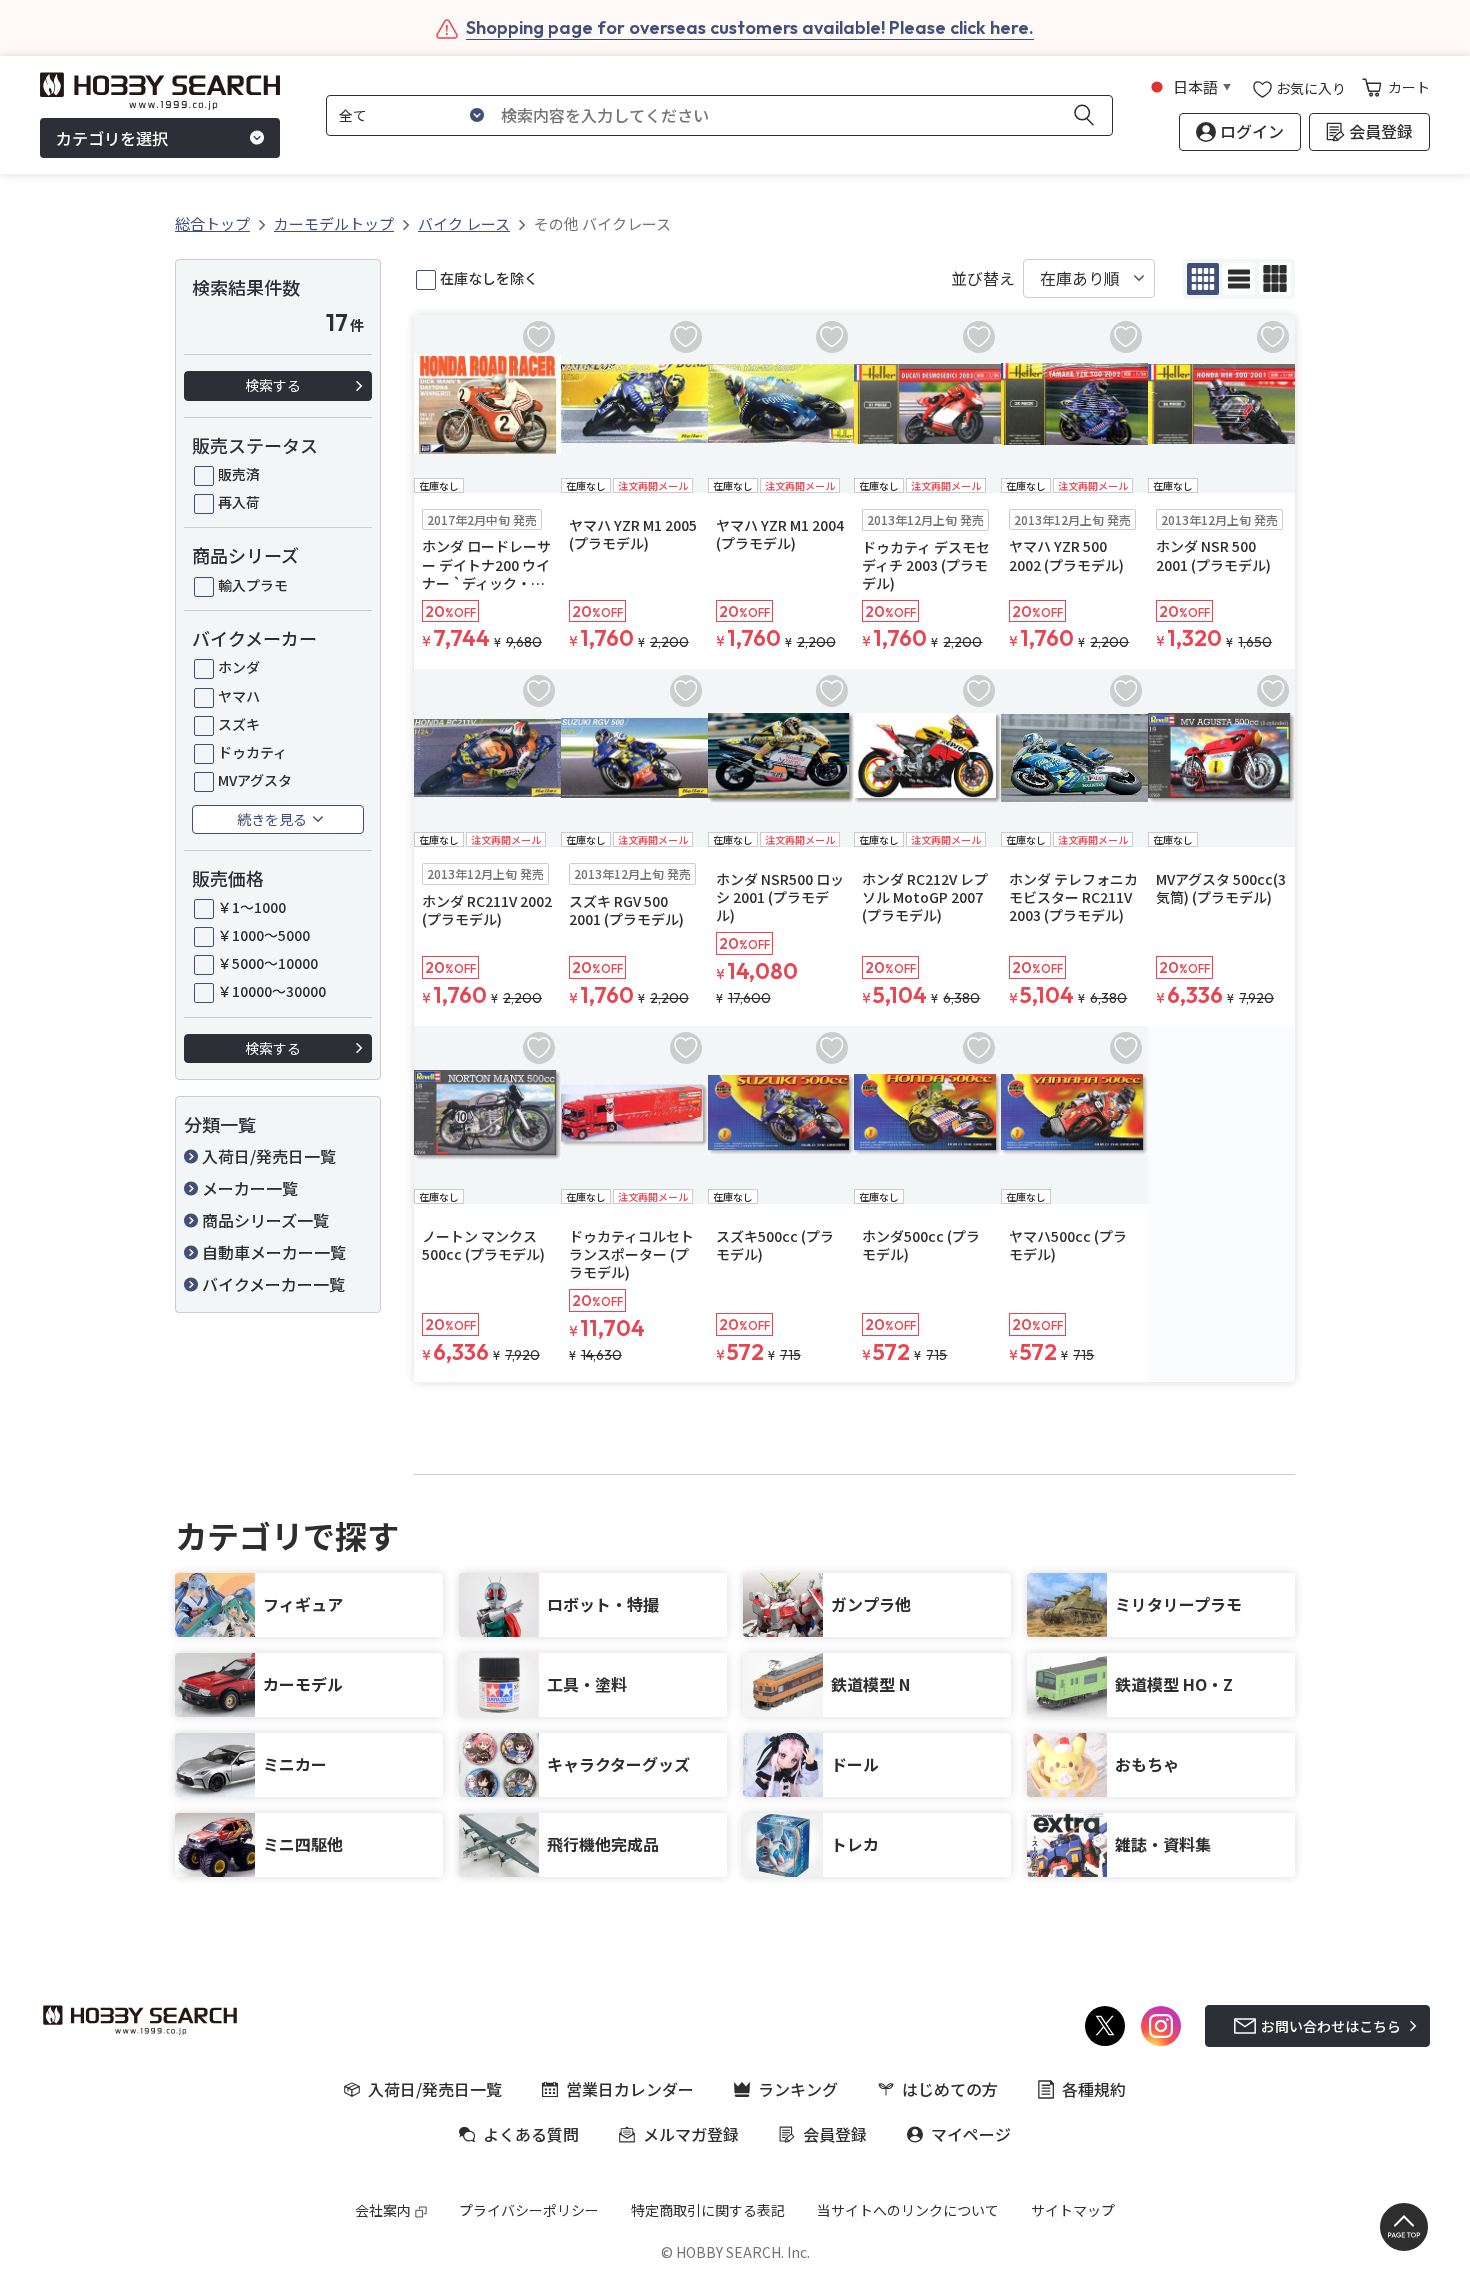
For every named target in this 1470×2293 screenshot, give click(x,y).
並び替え (983, 278)
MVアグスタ (255, 780)
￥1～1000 (252, 907)
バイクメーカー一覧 (273, 1284)
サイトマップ (1073, 2210)
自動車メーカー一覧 (274, 1252)
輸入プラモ (253, 585)
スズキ (239, 724)
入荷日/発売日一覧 (269, 1156)
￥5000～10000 (268, 963)
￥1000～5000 (264, 935)
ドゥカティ (252, 752)
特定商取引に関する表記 (708, 2210)
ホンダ (239, 667)
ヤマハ (239, 696)
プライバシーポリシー (529, 2210)
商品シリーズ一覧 (265, 1220)
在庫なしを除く (489, 278)
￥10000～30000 (272, 991)
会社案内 (383, 2210)
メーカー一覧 (250, 1188)
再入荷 (239, 502)
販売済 (239, 474)
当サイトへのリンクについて (908, 2210)
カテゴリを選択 (112, 138)
